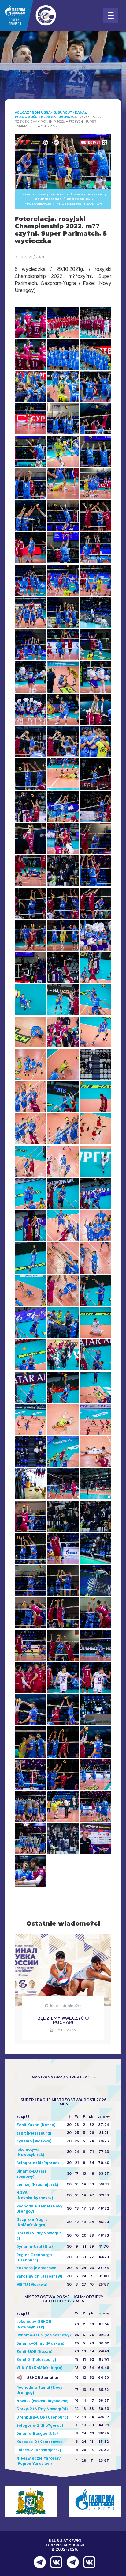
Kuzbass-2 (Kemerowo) (39, 2442)
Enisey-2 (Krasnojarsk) (39, 2450)
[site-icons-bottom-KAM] (55, 2562)
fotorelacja (39, 204)
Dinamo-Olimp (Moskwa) (40, 2343)
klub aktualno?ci (66, 2006)
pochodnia (80, 199)
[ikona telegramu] (38, 2562)
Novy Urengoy (90, 194)
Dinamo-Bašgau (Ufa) (37, 2433)
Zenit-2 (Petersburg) (36, 2360)
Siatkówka (35, 194)
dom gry (61, 194)
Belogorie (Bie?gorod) (38, 2163)
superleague (49, 199)
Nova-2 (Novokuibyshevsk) (42, 2401)
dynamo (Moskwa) (34, 2141)
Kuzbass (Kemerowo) (37, 2268)
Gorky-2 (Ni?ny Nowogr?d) (42, 2409)
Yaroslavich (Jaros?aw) (39, 2276)
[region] (63, 77)
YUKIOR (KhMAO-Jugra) (39, 2368)
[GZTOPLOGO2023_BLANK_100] (43, 15)
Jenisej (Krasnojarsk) (37, 2185)
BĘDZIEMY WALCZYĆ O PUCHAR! (63, 2020)
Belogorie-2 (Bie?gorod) (40, 2425)
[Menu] (111, 15)
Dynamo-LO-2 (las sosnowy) (44, 2335)
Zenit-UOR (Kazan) (34, 2352)
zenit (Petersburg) (34, 2133)
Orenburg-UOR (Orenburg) (42, 2417)
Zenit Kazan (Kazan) (36, 2125)
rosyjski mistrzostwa (80, 204)
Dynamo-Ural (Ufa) (35, 2246)
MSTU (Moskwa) (32, 2284)
